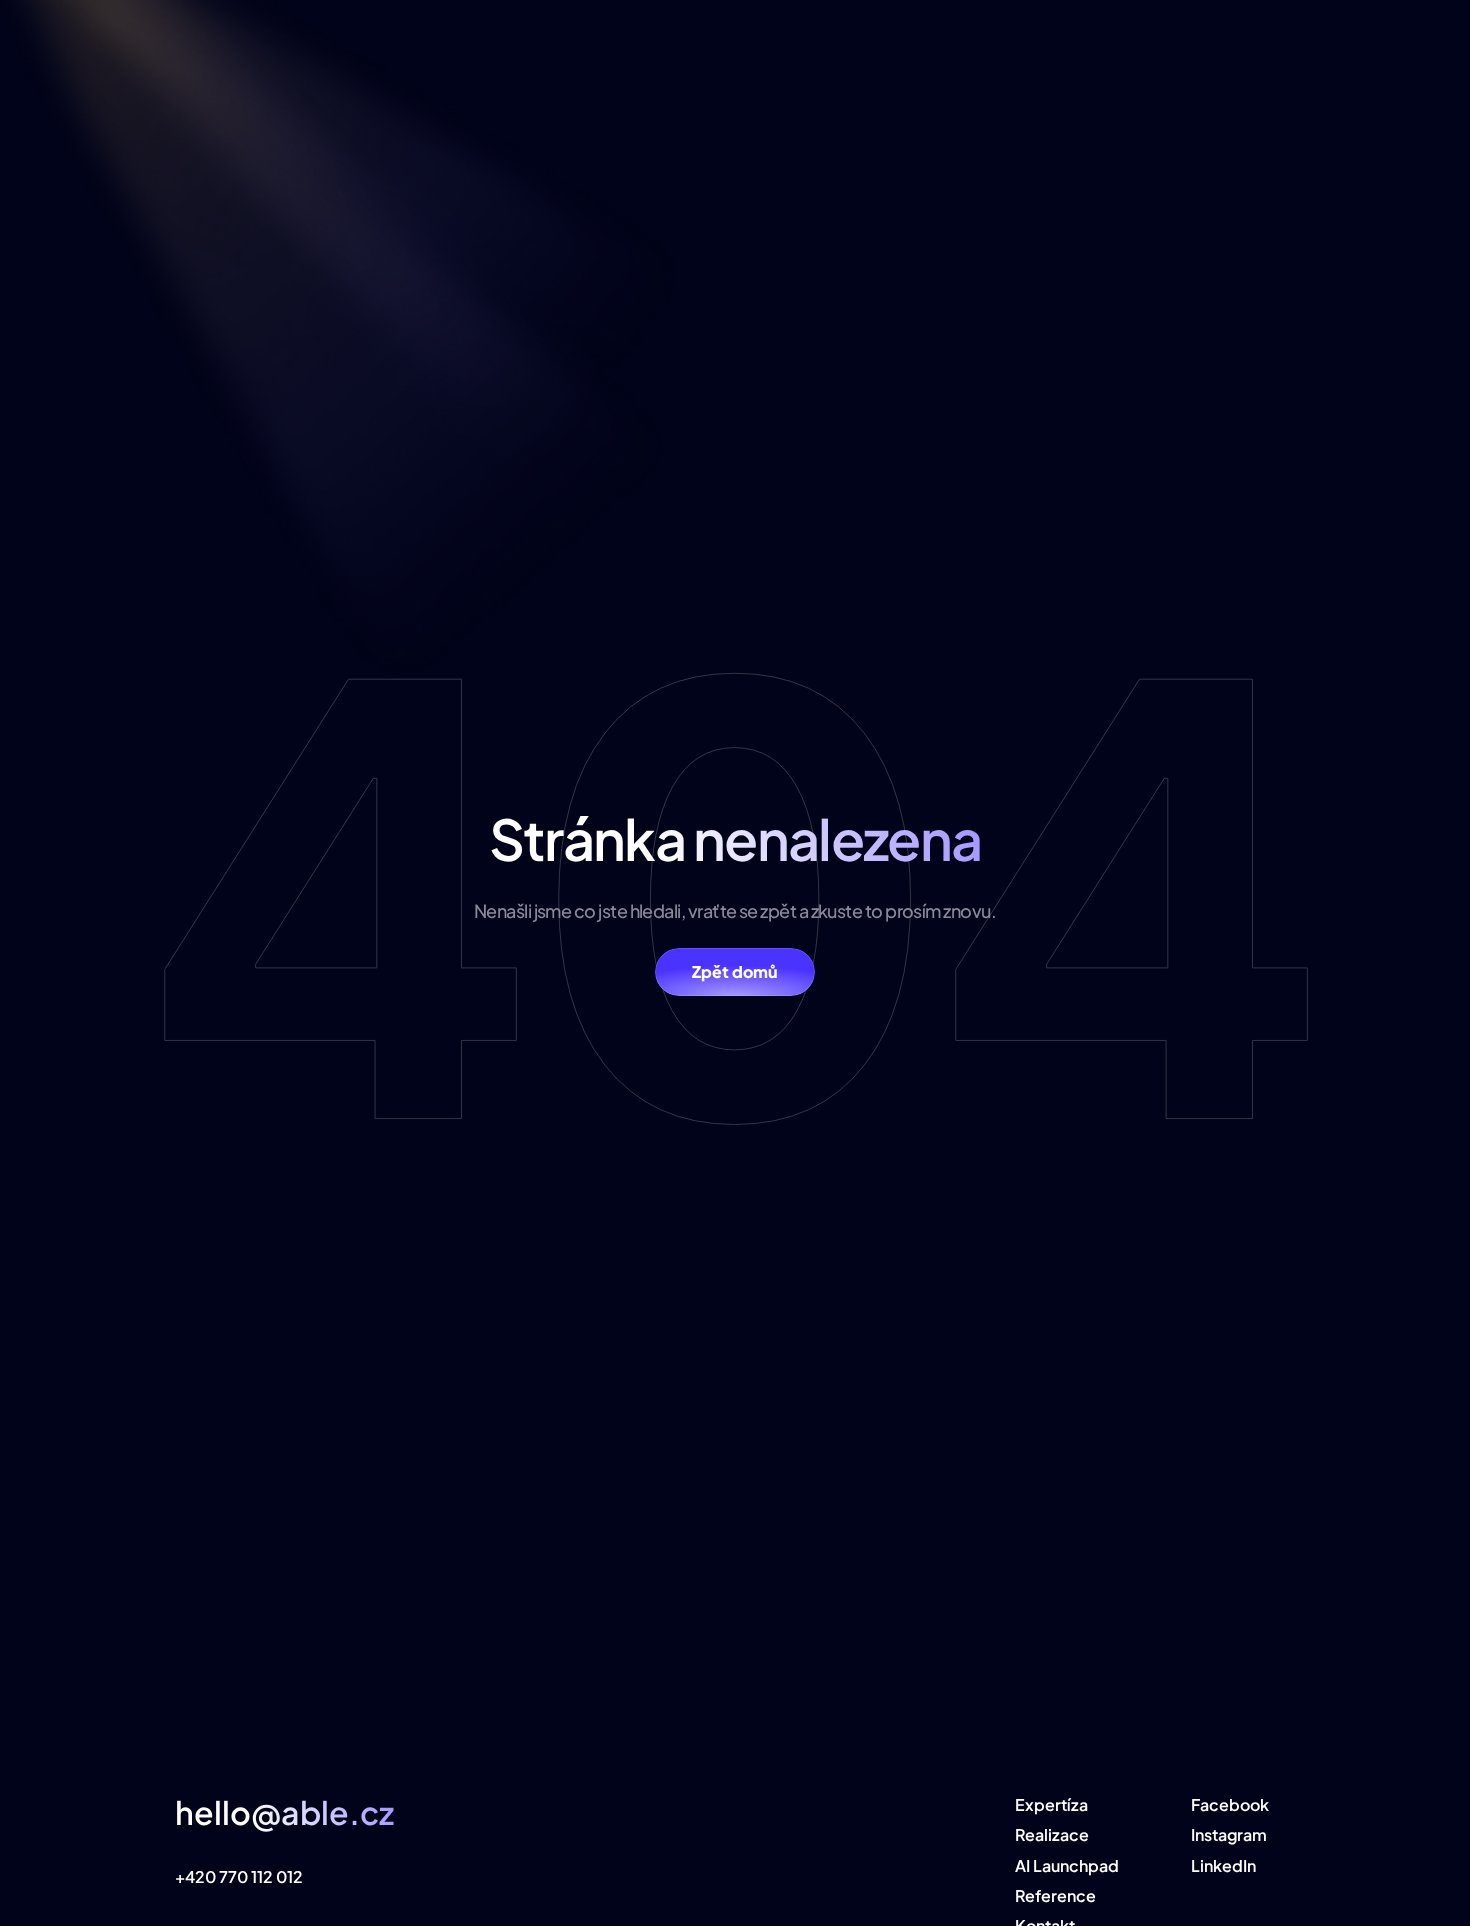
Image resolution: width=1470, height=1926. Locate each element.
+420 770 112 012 (239, 1876)
